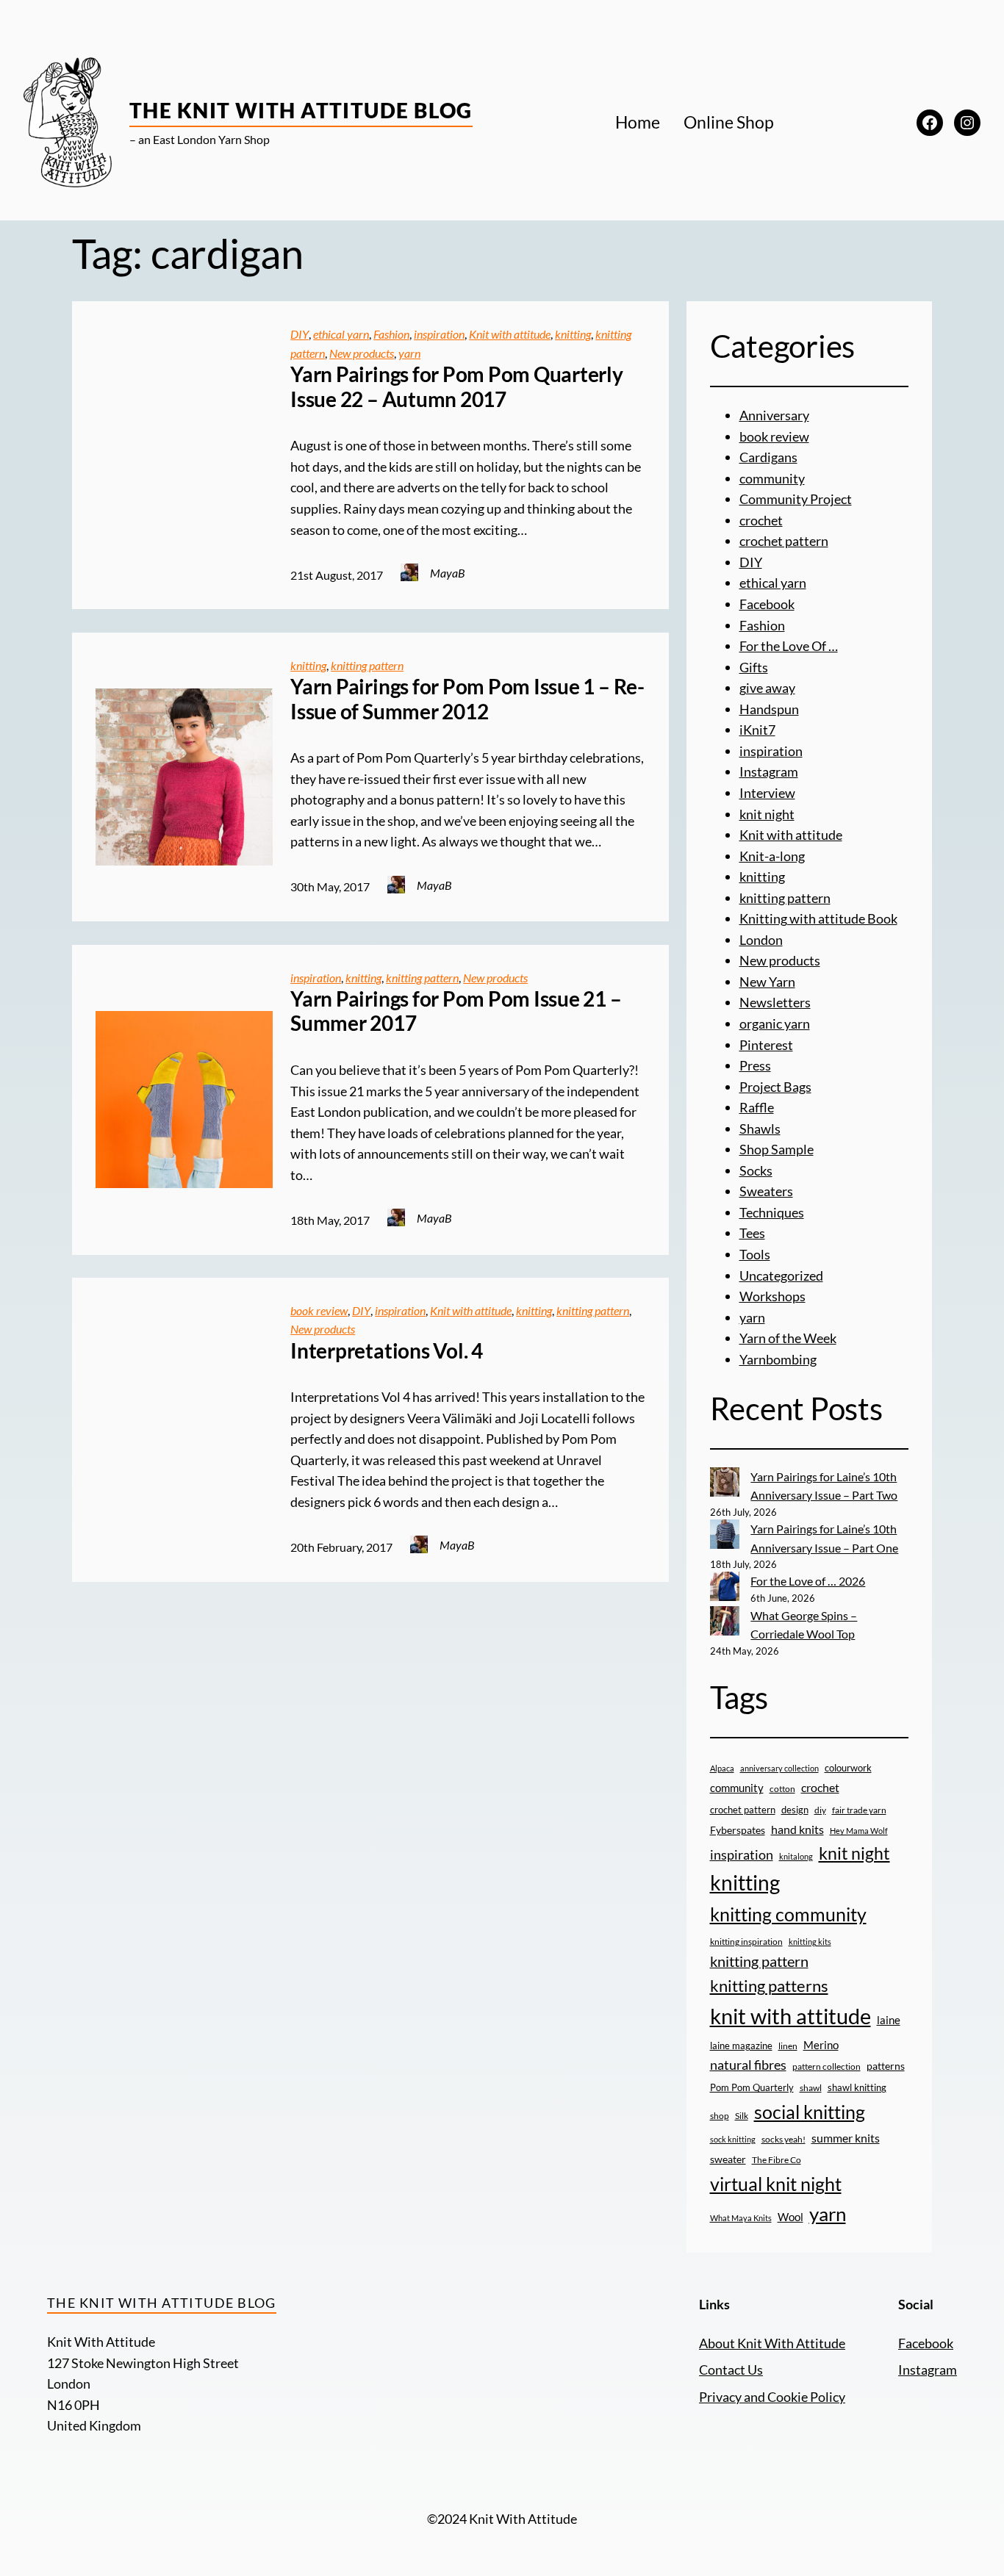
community (772, 478)
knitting (573, 334)
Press (755, 1065)
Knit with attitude (510, 334)
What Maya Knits (741, 2218)
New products (362, 353)
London (761, 940)
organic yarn (775, 1023)
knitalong (796, 1856)
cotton (782, 1788)
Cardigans (768, 457)
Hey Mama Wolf (859, 1831)
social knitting (810, 2112)
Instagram (769, 771)
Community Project (796, 499)
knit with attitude (790, 2016)
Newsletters (775, 1002)
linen (788, 2046)
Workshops (772, 1296)
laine (889, 2020)
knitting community (788, 1914)
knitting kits (810, 1942)
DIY (300, 334)
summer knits (846, 2138)
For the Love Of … (789, 646)
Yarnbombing (778, 1359)
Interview (767, 793)
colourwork (848, 1768)
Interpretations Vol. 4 (387, 1351)
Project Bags (775, 1087)
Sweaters (766, 1191)
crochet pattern (784, 541)
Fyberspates (738, 1830)
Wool (790, 2217)
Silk (742, 2116)
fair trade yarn (859, 1810)
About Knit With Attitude (772, 2343)
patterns (886, 2066)
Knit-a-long (772, 856)
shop (720, 2116)
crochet (761, 520)
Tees (752, 1233)
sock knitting (733, 2139)
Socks (756, 1170)
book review (319, 1310)
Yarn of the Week (788, 1338)
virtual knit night (776, 2184)
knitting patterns (769, 1986)
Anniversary (774, 415)
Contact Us (731, 2370)
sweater (728, 2159)
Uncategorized (781, 1276)
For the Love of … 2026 (808, 1581)
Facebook (767, 604)
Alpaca (722, 1768)
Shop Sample (777, 1149)
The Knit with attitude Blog (301, 110)
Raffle (757, 1107)
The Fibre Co (777, 2159)
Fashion (391, 334)
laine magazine (741, 2046)
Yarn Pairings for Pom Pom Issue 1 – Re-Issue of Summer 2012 (467, 699)
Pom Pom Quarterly (752, 2087)
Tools (755, 1254)
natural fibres (748, 2065)
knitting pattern (367, 665)
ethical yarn (341, 334)
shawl (811, 2088)
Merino (821, 2045)
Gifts (754, 667)
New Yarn (767, 982)
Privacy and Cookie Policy (772, 2397)
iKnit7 (757, 730)
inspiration (439, 334)
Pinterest (766, 1045)
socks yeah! (784, 2139)
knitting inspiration (746, 1942)
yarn (409, 353)
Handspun (769, 709)
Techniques (772, 1212)
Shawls (760, 1129)
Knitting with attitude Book (818, 918)
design (795, 1810)
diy (820, 1810)
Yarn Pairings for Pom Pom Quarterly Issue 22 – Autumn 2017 (457, 387)
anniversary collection (779, 1768)
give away (767, 688)
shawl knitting (857, 2087)
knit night (767, 814)
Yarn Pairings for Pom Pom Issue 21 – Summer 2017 (456, 1011)
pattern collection (826, 2066)
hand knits (797, 1830)
